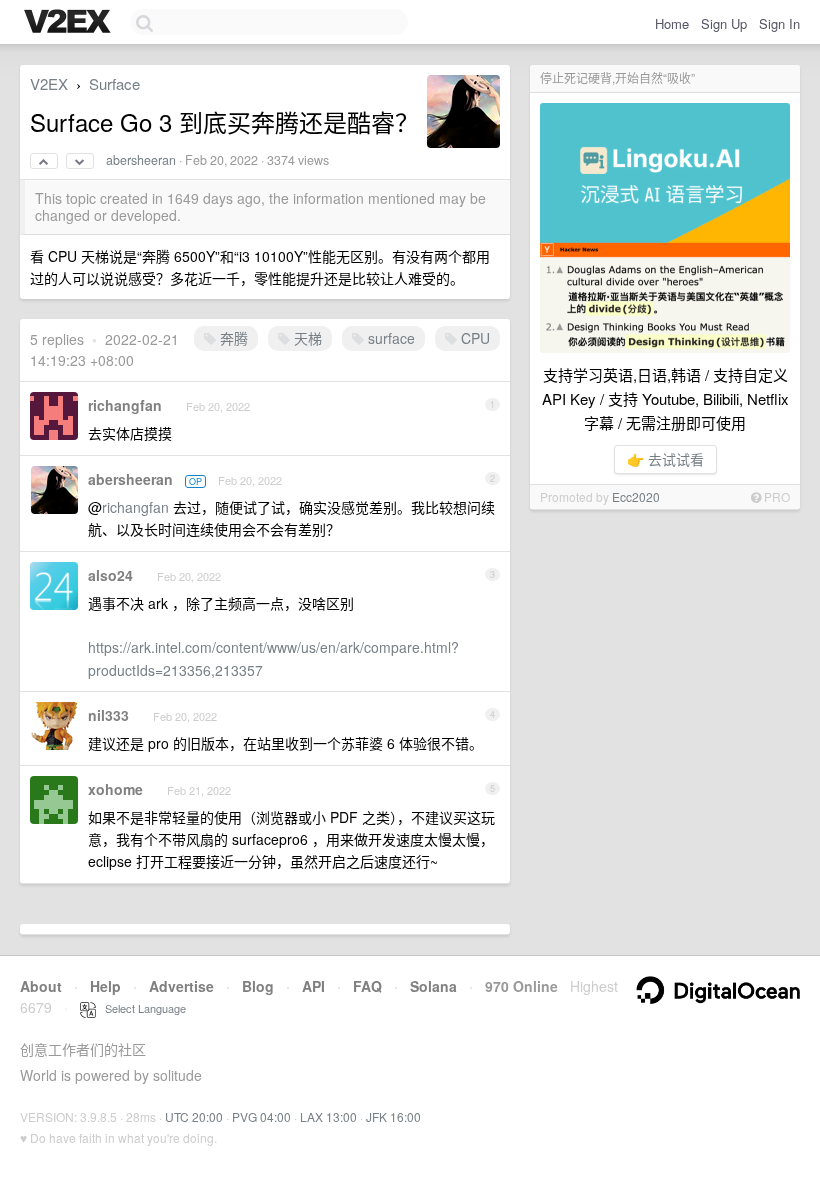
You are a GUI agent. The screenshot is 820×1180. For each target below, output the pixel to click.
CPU (473, 338)
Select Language (141, 1008)
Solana (433, 986)
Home (672, 23)
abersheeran (141, 160)
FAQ (367, 986)
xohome (115, 789)
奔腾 (232, 338)
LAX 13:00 (328, 1116)
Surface (114, 83)
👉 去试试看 (665, 459)
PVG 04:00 (261, 1116)
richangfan (125, 405)
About (41, 986)
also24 (110, 575)
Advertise (181, 986)
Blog (258, 986)
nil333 (108, 715)
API (313, 986)
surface (389, 338)
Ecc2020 (636, 496)
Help (105, 986)
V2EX (49, 83)
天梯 (306, 338)
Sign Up (724, 23)
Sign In (779, 23)
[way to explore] (70, 23)
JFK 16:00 (393, 1116)
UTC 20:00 (194, 1116)
